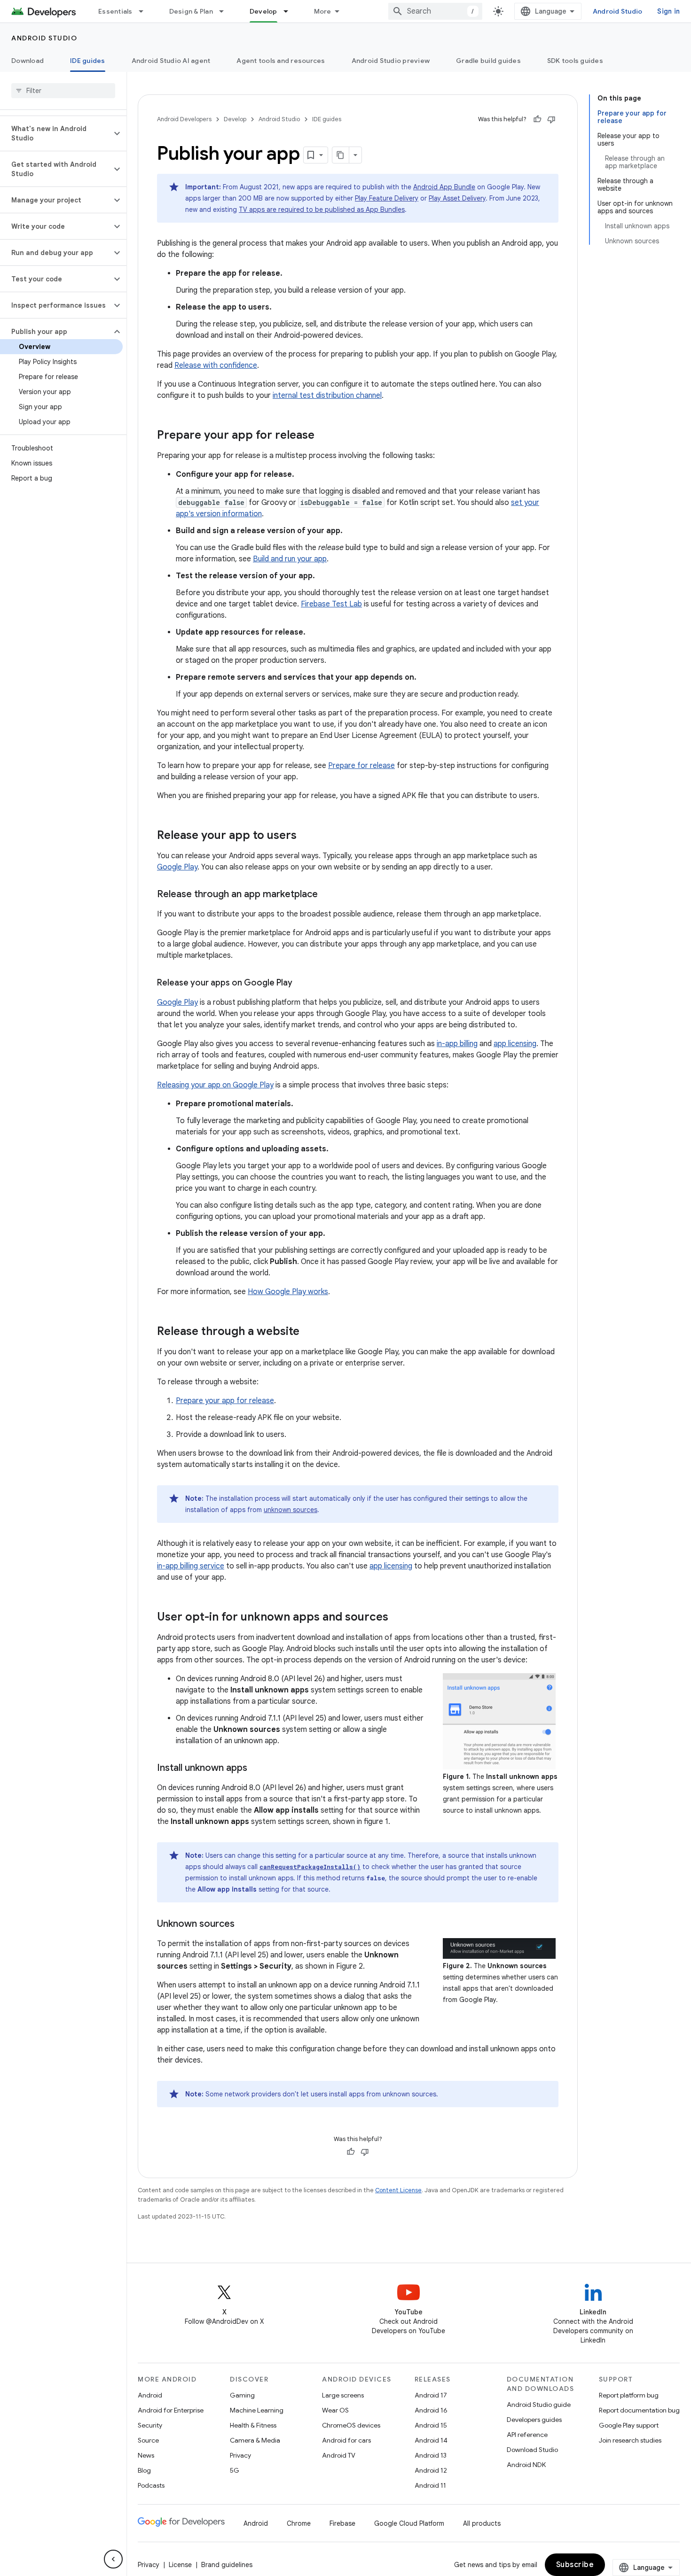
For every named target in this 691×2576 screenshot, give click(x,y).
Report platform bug (629, 2395)
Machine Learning (257, 2410)
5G (235, 2470)
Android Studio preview (391, 61)
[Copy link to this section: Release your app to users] (306, 836)
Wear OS (335, 2410)
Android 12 (431, 2470)
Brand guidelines (227, 2565)
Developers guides (534, 2420)
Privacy (240, 2455)
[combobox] (435, 11)
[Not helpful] (551, 119)
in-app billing (457, 1044)
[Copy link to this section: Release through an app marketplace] (327, 895)
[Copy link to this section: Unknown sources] (244, 1924)
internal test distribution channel (327, 396)
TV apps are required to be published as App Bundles (322, 209)
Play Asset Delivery (457, 198)
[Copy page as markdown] (341, 155)
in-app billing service (191, 1566)
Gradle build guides (488, 61)
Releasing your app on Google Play (215, 1085)
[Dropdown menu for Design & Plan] (226, 11)
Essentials (115, 11)
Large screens (343, 2395)
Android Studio (618, 11)
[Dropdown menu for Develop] (290, 11)
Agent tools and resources (281, 61)
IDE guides (88, 61)
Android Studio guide (539, 2405)
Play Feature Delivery (387, 198)
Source (148, 2440)
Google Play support (629, 2425)
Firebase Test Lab (331, 604)
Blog (144, 2470)
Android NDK (526, 2465)
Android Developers (184, 119)
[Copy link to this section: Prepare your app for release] (324, 436)
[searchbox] (63, 91)
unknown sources (291, 1510)
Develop (263, 11)
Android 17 (431, 2395)
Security (150, 2425)
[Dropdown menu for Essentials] (145, 11)
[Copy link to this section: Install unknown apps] (257, 1769)
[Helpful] (537, 119)
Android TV (339, 2455)
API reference (527, 2435)
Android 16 (431, 2410)
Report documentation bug (639, 2410)
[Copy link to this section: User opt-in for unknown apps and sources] (398, 1618)
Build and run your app (290, 559)
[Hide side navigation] (113, 2559)
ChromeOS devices (351, 2425)
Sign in (668, 11)
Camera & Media (255, 2440)
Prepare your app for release (225, 1401)
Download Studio (532, 2450)
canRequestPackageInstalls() (310, 1867)
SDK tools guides (575, 61)
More (323, 11)
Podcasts (151, 2485)
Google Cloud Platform (409, 2523)
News (146, 2455)
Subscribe (575, 2565)
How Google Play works (288, 1292)
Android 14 (431, 2440)
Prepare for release (361, 766)
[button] (56, 133)
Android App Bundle (444, 187)
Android (150, 2395)
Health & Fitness (253, 2425)
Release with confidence (216, 365)
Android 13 (431, 2455)
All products (482, 2523)
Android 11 (430, 2485)
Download (27, 61)
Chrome (299, 2523)
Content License (398, 2190)
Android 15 (431, 2425)
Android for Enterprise (171, 2410)
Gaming (242, 2395)
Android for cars (346, 2440)
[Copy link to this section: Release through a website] (309, 1332)
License (180, 2565)
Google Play (177, 867)
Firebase (342, 2523)
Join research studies (630, 2440)
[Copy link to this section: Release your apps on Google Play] (302, 984)
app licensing (515, 1044)
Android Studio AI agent (171, 61)
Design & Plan (191, 11)
